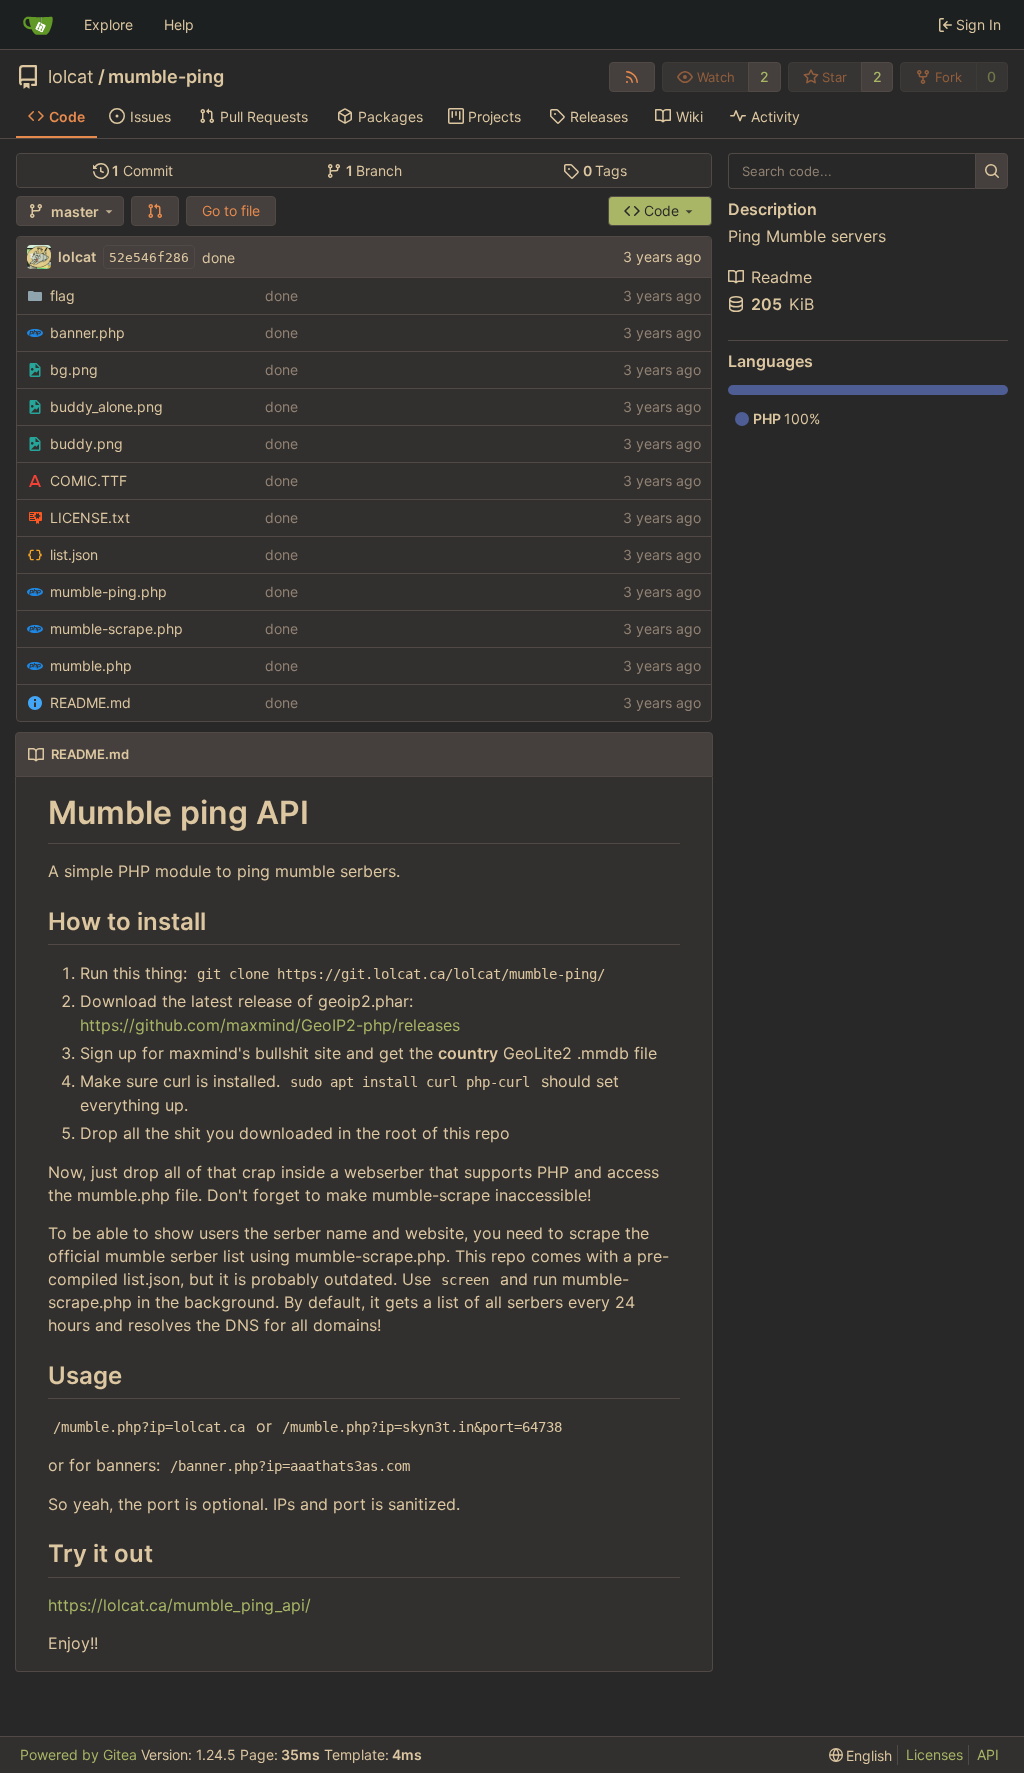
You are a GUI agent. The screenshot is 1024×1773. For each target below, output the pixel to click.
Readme (781, 277)
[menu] (861, 1755)
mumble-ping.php (108, 591)
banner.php (87, 332)
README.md (90, 702)
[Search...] (991, 171)
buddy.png (86, 443)
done (218, 257)
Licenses (934, 1754)
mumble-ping (166, 77)
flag (62, 295)
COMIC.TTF (88, 480)
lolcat (71, 77)
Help (179, 24)
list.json (74, 554)
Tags (605, 170)
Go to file (231, 210)
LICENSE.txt (90, 517)
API (988, 1754)
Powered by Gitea (78, 1754)
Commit (142, 170)
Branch (374, 170)
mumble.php (91, 665)
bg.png (74, 369)
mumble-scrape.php (116, 628)
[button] (155, 211)
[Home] (38, 25)
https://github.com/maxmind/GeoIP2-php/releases (270, 1025)
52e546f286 (149, 257)
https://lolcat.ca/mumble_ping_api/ (179, 1605)
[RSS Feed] (632, 77)
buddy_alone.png (106, 406)
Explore (108, 24)
